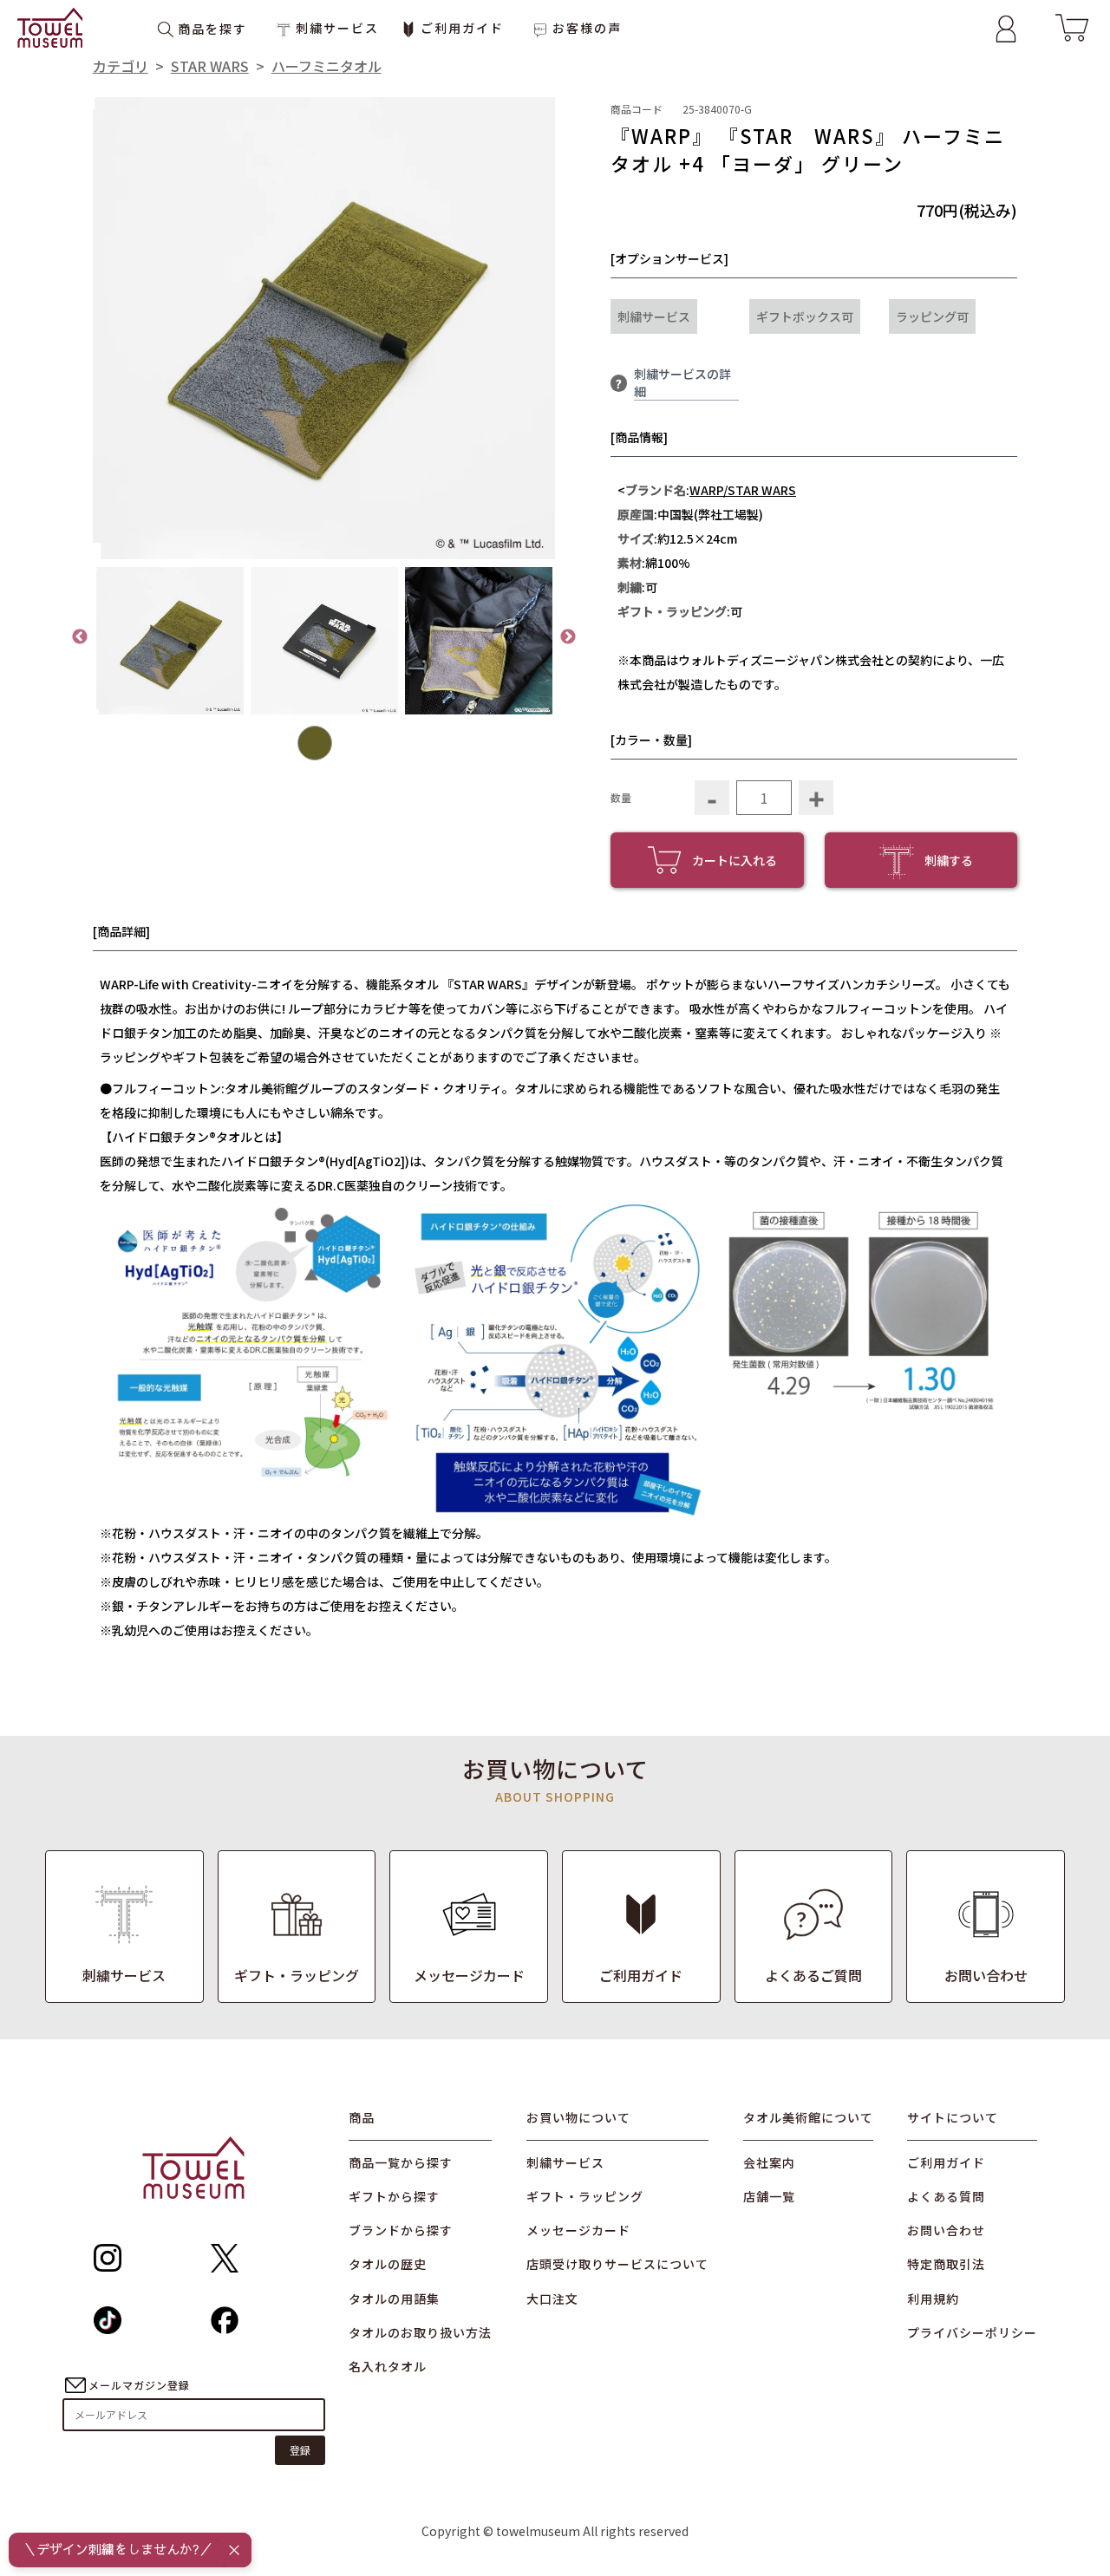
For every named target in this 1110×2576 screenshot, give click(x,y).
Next (568, 637)
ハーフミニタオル (326, 66)
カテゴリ (121, 66)
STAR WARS (210, 66)
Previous (80, 637)
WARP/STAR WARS (743, 490)
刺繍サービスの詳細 (682, 382)
